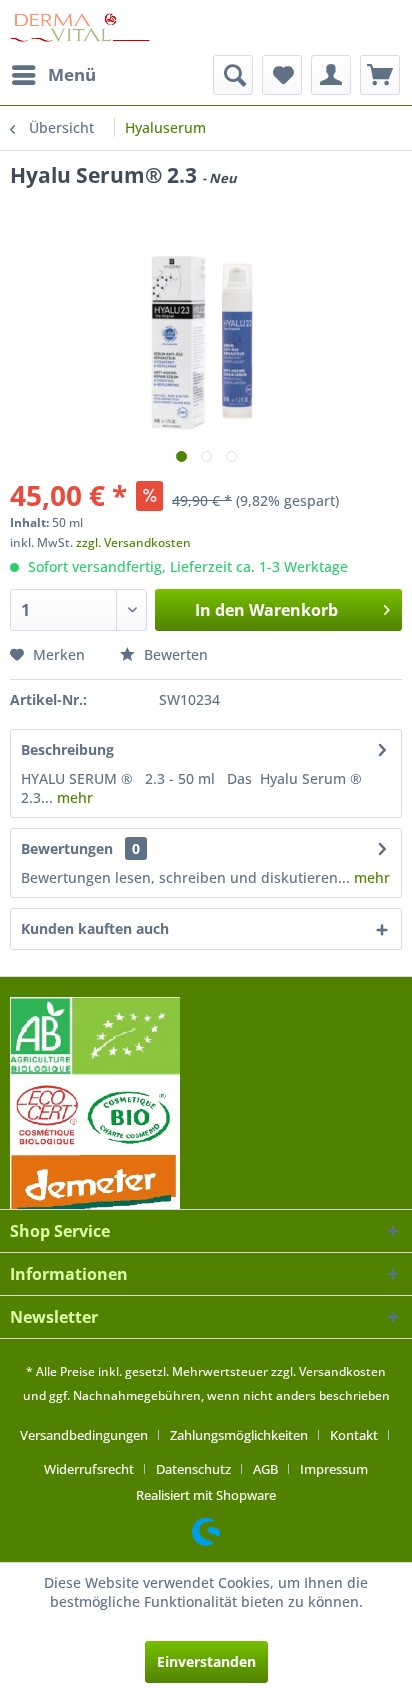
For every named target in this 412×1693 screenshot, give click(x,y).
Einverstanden (206, 1661)
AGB (265, 1469)
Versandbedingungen (84, 1435)
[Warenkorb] (380, 75)
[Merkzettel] (282, 75)
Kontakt (354, 1435)
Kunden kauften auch (95, 928)
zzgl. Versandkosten (133, 542)
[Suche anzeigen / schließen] (233, 75)
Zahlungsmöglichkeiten (239, 1435)
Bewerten (174, 654)
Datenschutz (193, 1469)
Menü (72, 74)
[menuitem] (53, 75)
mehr (73, 797)
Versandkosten (342, 1371)
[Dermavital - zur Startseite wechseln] (80, 27)
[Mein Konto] (331, 75)
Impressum (334, 1469)
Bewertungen (67, 848)
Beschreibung (67, 749)
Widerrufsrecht (89, 1469)
